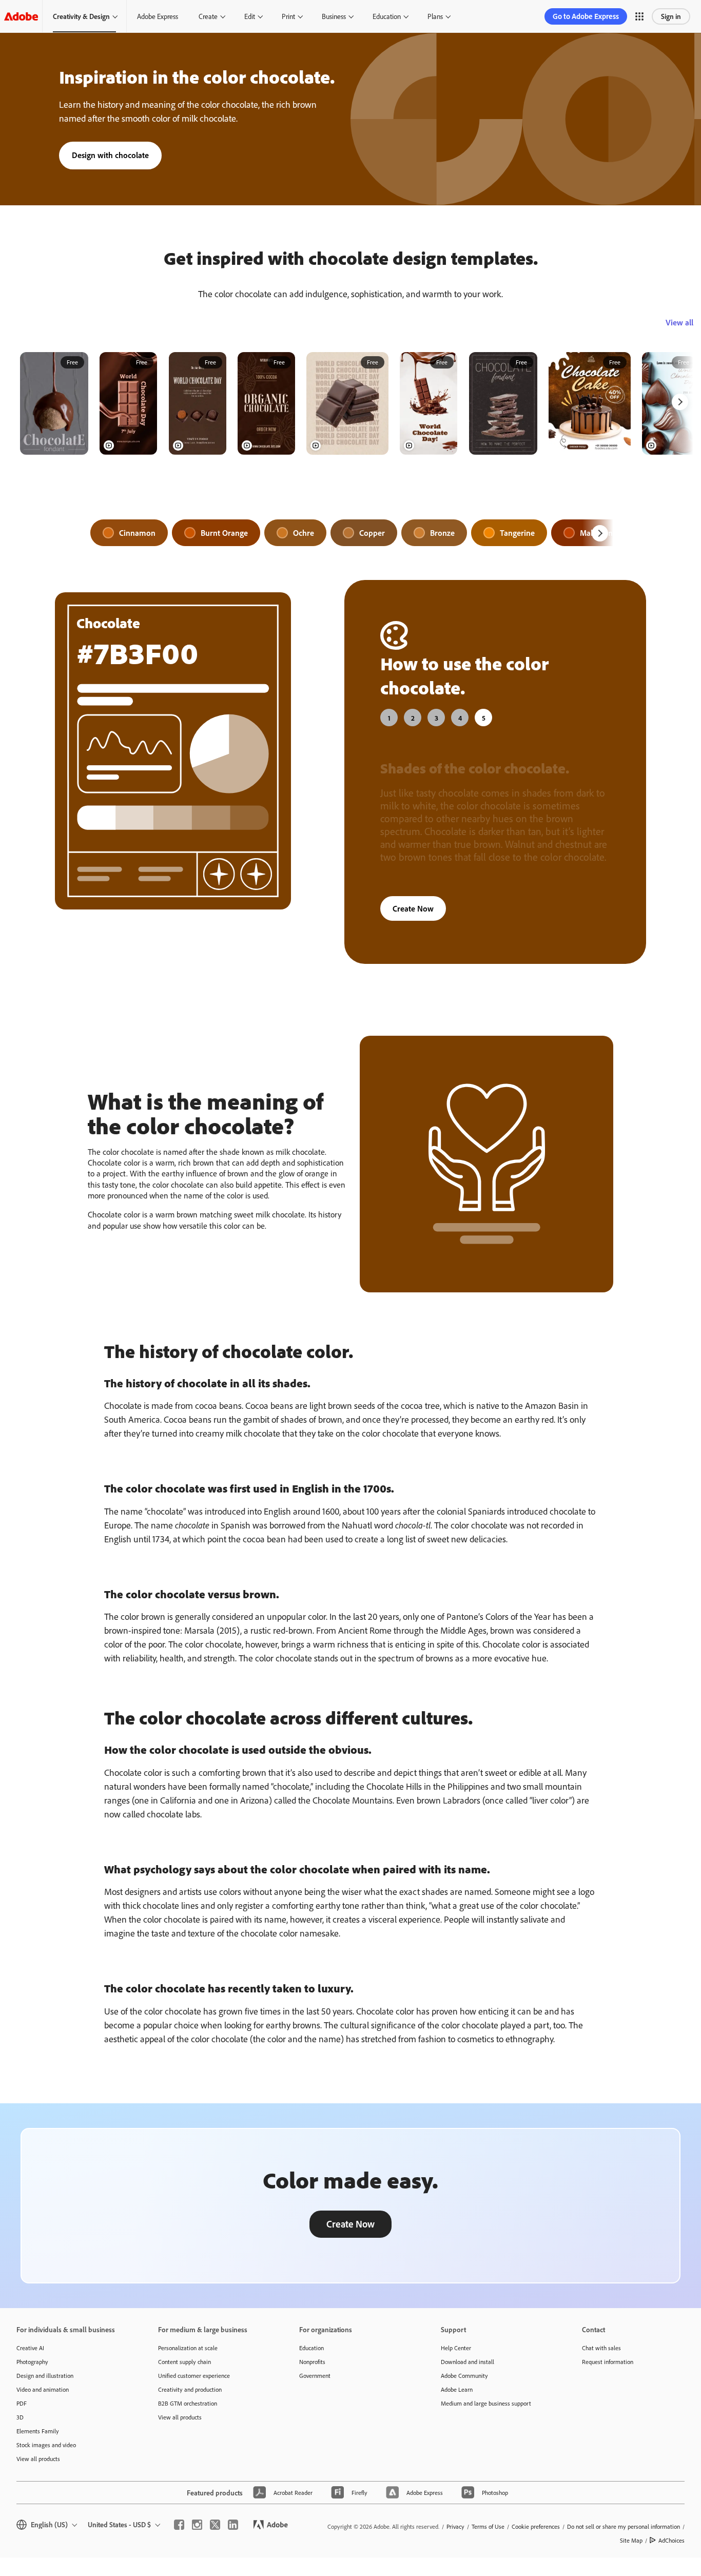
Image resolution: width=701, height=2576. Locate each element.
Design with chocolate (110, 155)
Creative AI (30, 2348)
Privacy (455, 2526)
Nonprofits (312, 2362)
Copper (372, 533)
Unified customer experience (194, 2376)
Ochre (304, 533)
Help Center (456, 2348)
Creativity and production (190, 2389)
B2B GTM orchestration (188, 2403)
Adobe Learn (457, 2389)
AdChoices (671, 2540)
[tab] (389, 718)
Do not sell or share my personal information (624, 2526)
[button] (639, 16)
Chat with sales (601, 2348)
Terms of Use (488, 2526)
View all (679, 322)
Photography (32, 2362)
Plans (435, 16)
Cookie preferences (536, 2526)
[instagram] (197, 2525)
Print (288, 16)
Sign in (671, 16)
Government (315, 2376)
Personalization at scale (188, 2348)
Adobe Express (158, 16)
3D (20, 2417)
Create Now (413, 908)
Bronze (442, 533)
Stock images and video (46, 2445)
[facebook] (179, 2525)
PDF (22, 2403)
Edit (250, 16)
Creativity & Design (81, 16)
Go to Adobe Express (586, 16)
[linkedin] (233, 2525)
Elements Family (38, 2431)
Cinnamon (137, 533)
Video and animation (43, 2389)
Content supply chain (184, 2362)
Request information (608, 2362)
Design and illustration (45, 2376)
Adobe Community (464, 2376)
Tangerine (517, 533)
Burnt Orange (224, 533)
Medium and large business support (486, 2403)
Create (208, 16)
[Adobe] (21, 16)
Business (334, 16)
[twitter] (215, 2525)
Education (387, 16)
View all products (38, 2459)
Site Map (631, 2540)
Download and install (468, 2362)
